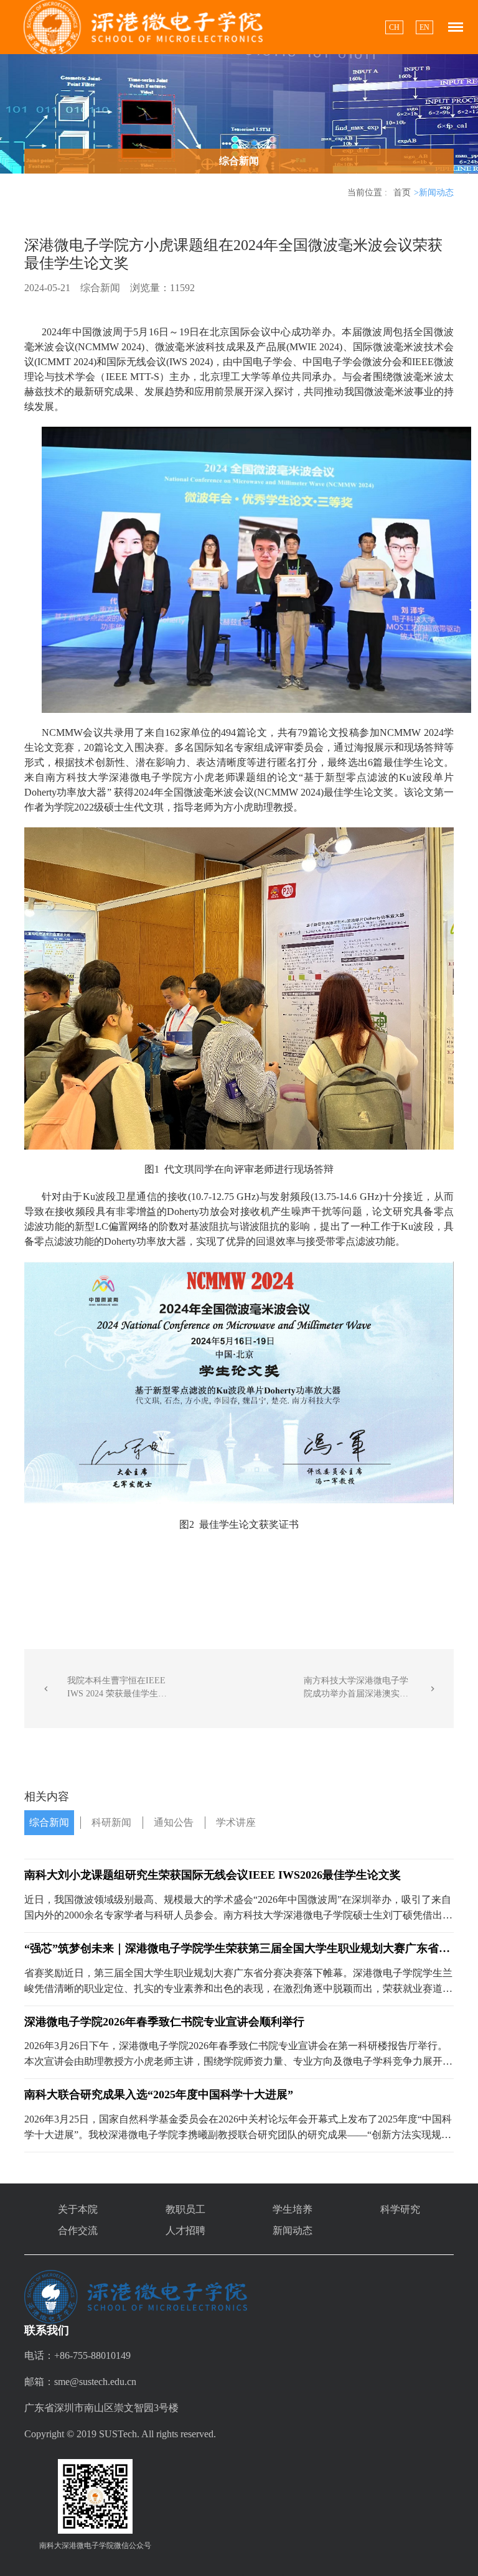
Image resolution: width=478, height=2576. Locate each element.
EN (424, 27)
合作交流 (78, 2230)
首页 (402, 193)
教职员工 (185, 2209)
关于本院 (78, 2209)
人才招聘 (185, 2230)
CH (394, 27)
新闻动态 (293, 2230)
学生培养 (293, 2209)
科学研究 (400, 2209)
